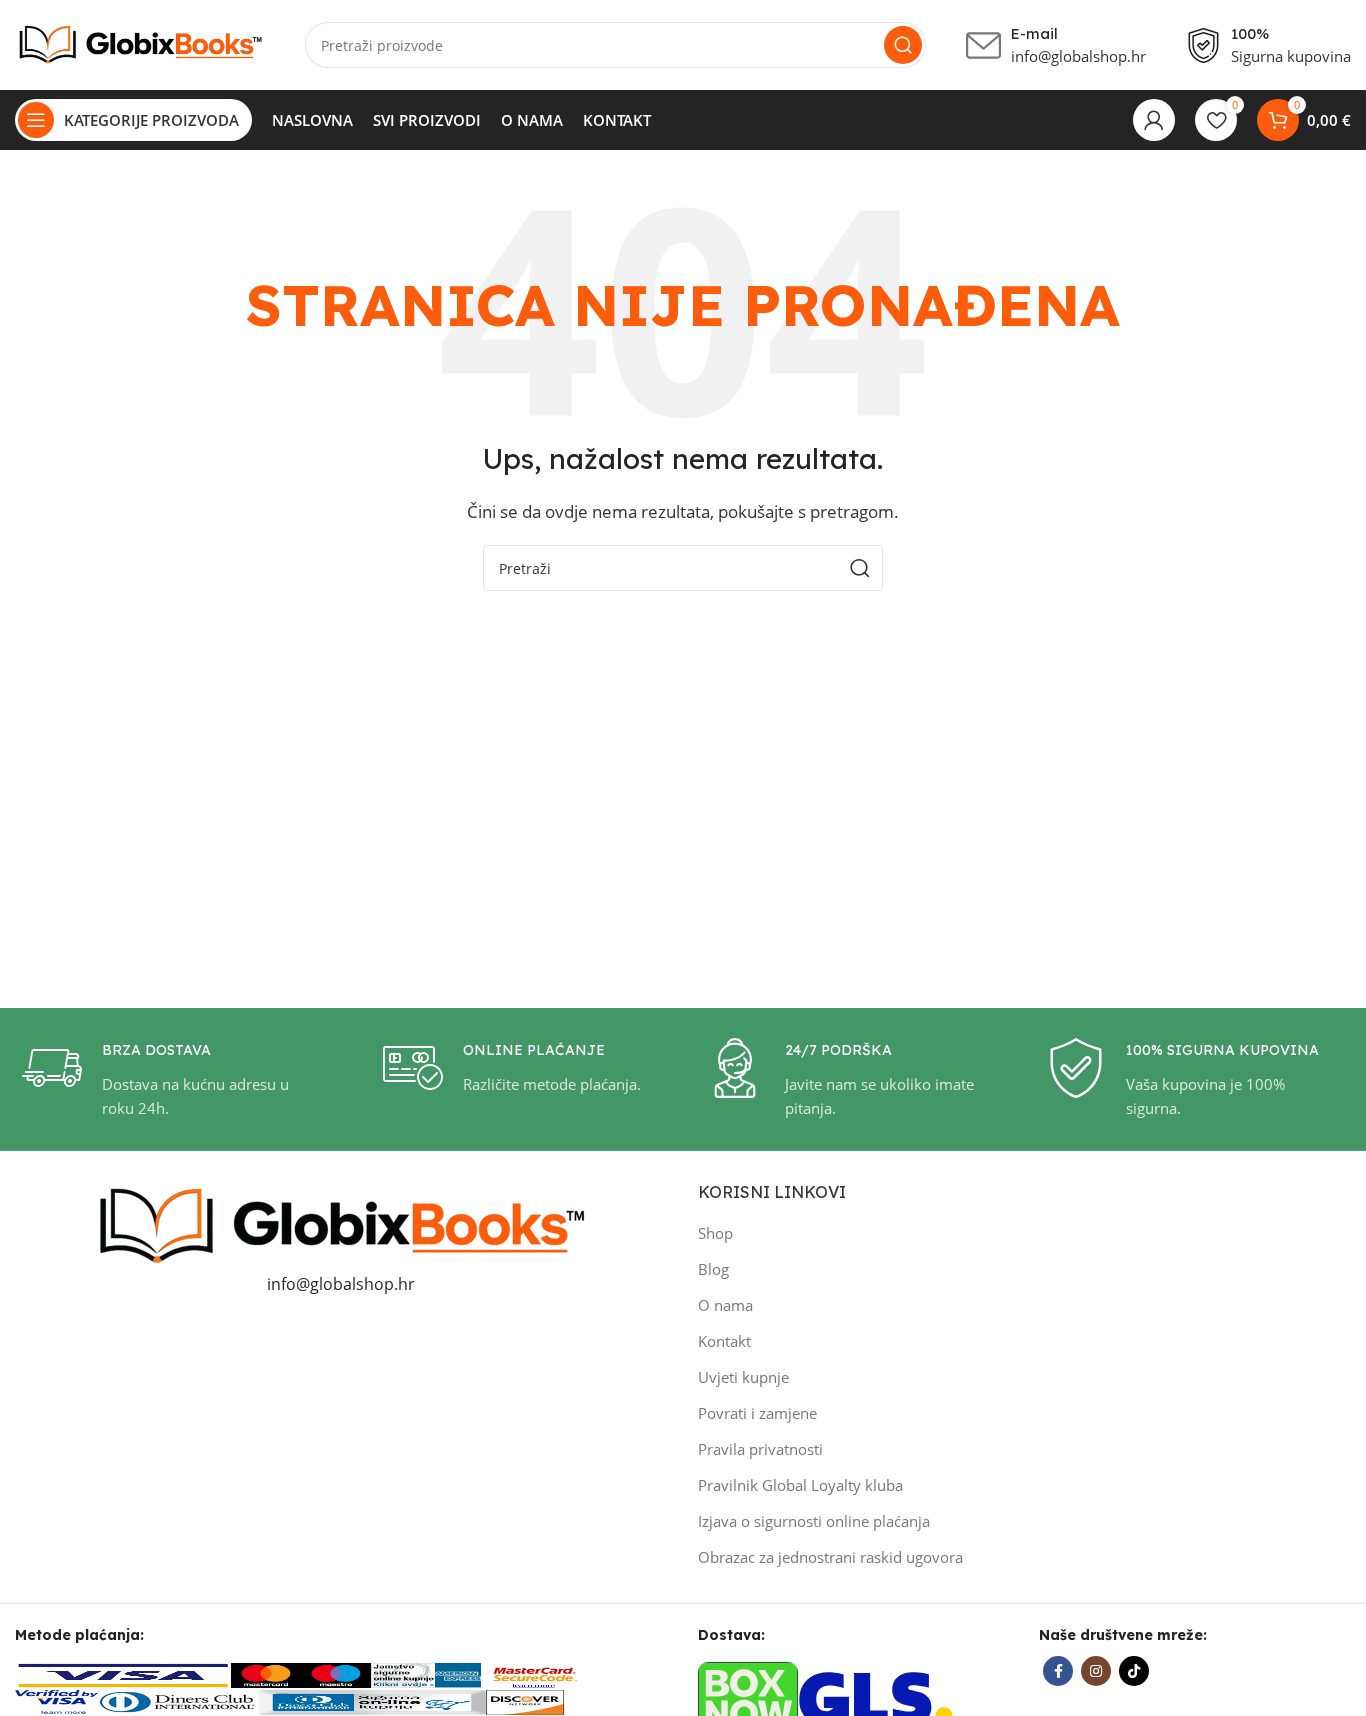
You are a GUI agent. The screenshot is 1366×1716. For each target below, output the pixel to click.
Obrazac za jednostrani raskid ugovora (830, 1557)
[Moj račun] (1154, 120)
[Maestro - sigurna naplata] (336, 1674)
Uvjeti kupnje (743, 1377)
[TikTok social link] (1134, 1671)
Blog (713, 1269)
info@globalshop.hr (341, 1284)
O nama (725, 1305)
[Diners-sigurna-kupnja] (372, 1700)
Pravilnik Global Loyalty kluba (800, 1485)
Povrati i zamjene (757, 1413)
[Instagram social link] (1096, 1671)
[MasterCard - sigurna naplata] (266, 1674)
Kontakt (724, 1341)
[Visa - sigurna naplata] (123, 1674)
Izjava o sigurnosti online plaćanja (814, 1521)
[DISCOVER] (525, 1700)
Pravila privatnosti (760, 1449)
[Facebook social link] (1058, 1671)
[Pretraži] (903, 45)
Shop (715, 1233)
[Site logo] (140, 43)
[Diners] (178, 1700)
